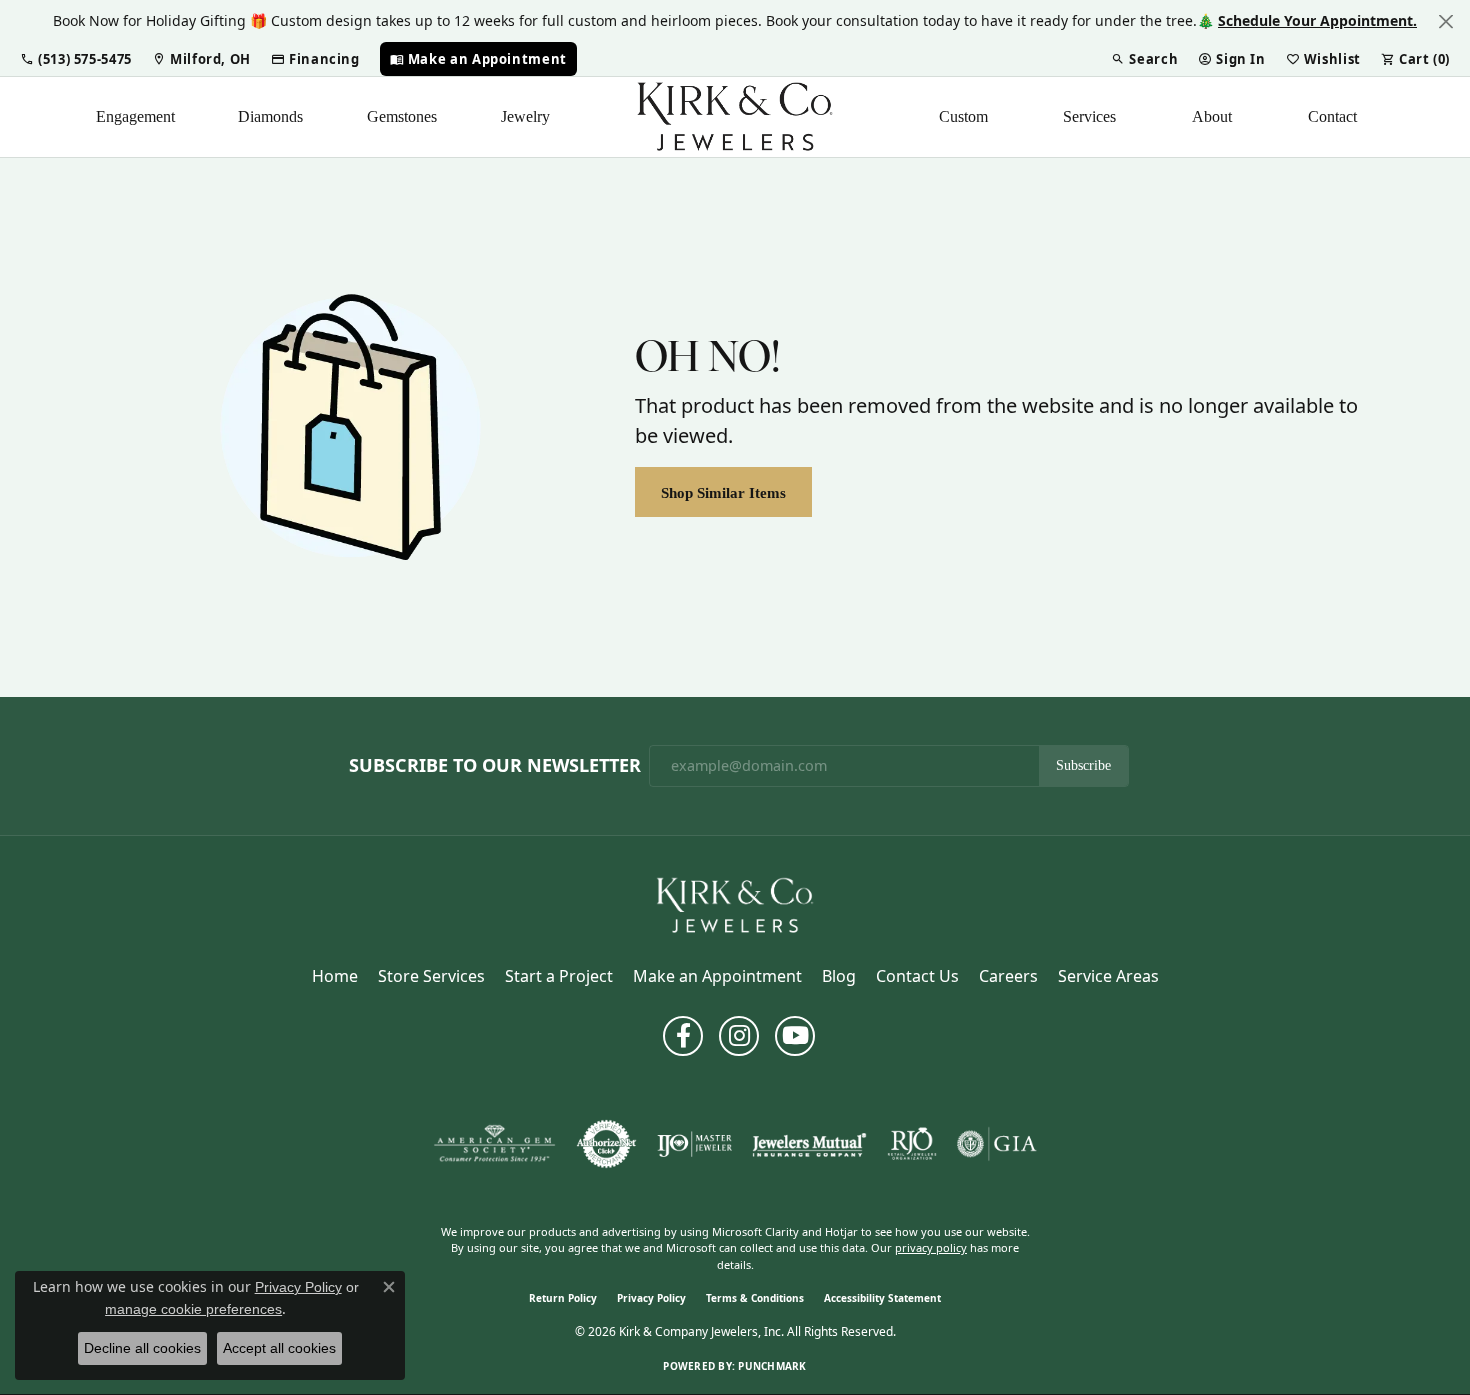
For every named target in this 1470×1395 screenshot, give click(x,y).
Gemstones (402, 116)
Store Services (431, 976)
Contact (1332, 116)
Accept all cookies (279, 1348)
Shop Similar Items (723, 492)
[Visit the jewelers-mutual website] (809, 1144)
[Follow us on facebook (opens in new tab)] (683, 1036)
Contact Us (917, 976)
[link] (201, 59)
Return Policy (563, 1298)
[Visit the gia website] (997, 1144)
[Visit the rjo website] (912, 1144)
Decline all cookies (142, 1348)
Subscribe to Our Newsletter (495, 766)
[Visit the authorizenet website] (607, 1144)
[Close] (1445, 21)
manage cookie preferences (193, 1309)
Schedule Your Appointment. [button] (1317, 20)
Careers (1008, 976)
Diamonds (270, 116)
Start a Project (559, 976)
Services (1089, 116)
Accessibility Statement (882, 1298)
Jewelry (525, 116)
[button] (76, 59)
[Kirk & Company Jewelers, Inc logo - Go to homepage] (735, 117)
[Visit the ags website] (494, 1144)
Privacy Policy (651, 1298)
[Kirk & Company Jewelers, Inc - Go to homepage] (735, 904)
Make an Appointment (717, 976)
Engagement (135, 116)
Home (335, 976)
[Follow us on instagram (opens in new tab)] (739, 1036)
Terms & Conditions (755, 1298)
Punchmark (772, 1366)
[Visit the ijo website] (694, 1144)
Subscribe (1083, 765)
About (1212, 116)
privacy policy (931, 1247)
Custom (963, 116)
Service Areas (1108, 976)
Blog (839, 976)
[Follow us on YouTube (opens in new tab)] (795, 1036)
